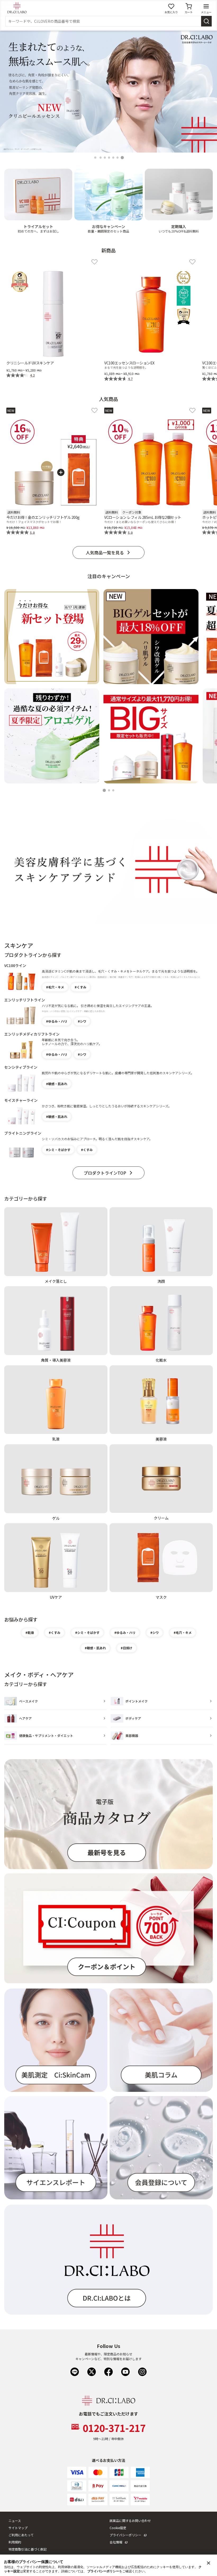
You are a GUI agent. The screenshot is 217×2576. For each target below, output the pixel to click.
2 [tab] (101, 158)
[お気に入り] (94, 262)
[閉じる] (209, 2563)
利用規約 (15, 2542)
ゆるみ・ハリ (58, 1021)
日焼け (128, 1648)
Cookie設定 (118, 2528)
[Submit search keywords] (206, 21)
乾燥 (31, 1632)
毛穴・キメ (56, 987)
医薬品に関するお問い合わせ (130, 2521)
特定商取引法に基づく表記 (28, 2549)
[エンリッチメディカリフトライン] (21, 1049)
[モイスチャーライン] (21, 1116)
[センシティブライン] (21, 1083)
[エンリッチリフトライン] (21, 1016)
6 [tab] (118, 158)
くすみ (82, 987)
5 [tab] (114, 158)
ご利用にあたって (21, 2535)
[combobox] (103, 21)
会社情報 (116, 2542)
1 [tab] (96, 158)
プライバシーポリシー (125, 2535)
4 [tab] (110, 158)
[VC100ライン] (21, 982)
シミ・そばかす (59, 1150)
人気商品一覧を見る (105, 552)
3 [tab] (106, 158)
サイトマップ (18, 2528)
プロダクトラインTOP (105, 1173)
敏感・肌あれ (58, 1084)
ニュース (15, 2521)
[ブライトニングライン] (21, 1149)
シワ (83, 1021)
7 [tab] (123, 158)
